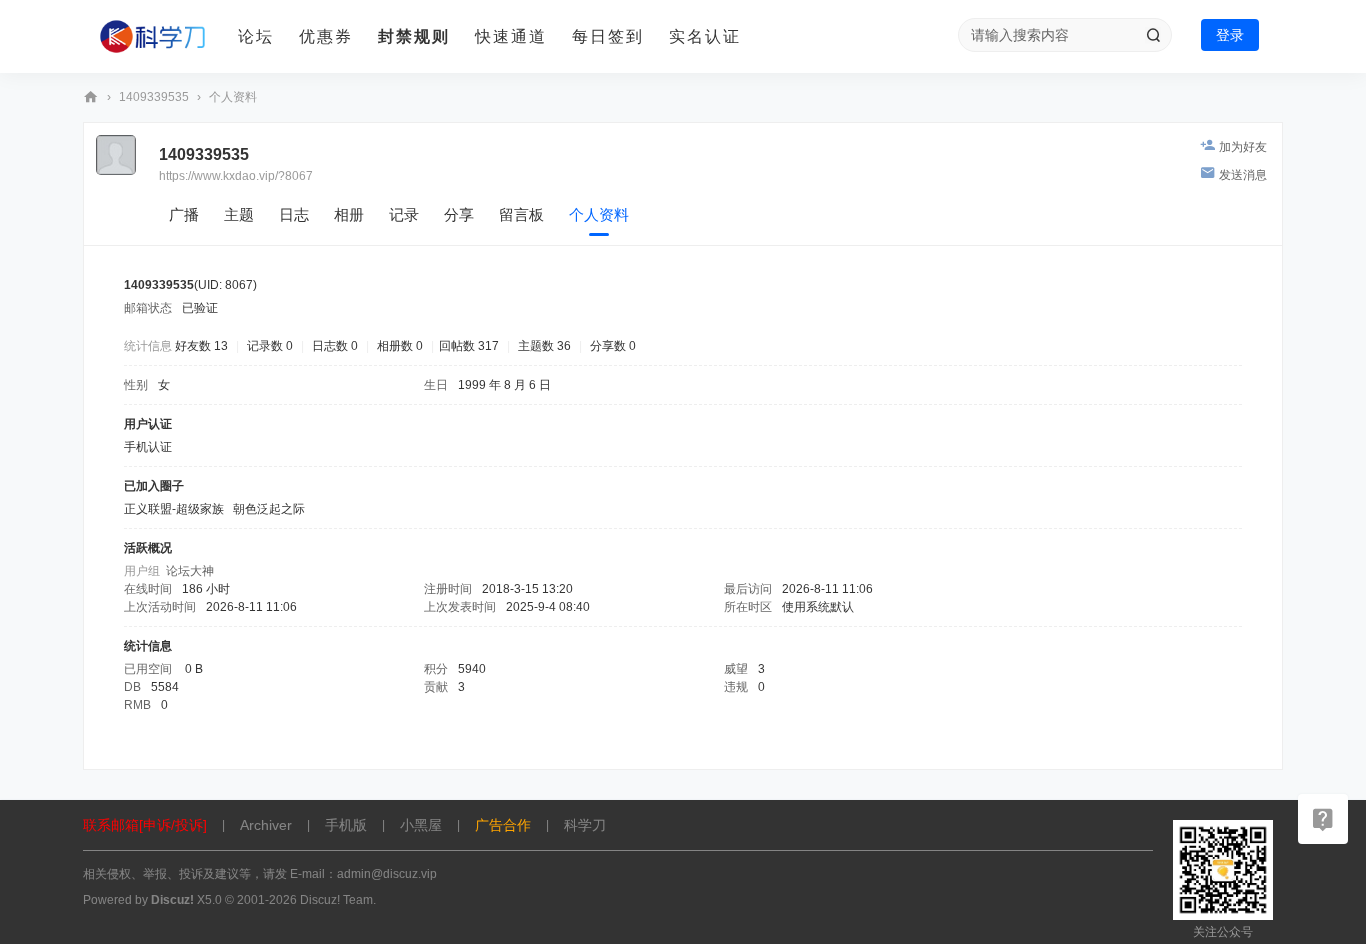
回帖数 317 (469, 346)
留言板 (521, 214)
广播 (184, 214)
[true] (1153, 35)
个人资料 (599, 214)
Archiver (266, 825)
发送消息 (1243, 175)
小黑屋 (421, 825)
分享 (459, 214)
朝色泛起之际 (269, 509)
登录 (1230, 35)
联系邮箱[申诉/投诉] (145, 825)
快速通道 (511, 36)
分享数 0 (613, 346)
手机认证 (148, 447)
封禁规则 (414, 36)
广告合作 (503, 825)
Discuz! (172, 900)
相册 (349, 214)
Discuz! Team (336, 900)
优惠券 (326, 36)
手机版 (346, 825)
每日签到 (608, 36)
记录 (404, 214)
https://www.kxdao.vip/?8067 (236, 176)
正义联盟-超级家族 (174, 509)
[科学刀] (153, 37)
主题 (239, 214)
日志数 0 (335, 346)
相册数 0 (400, 346)
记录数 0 (270, 346)
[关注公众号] (1323, 819)
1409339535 (154, 97)
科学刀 (91, 97)
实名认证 (705, 36)
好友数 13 (201, 346)
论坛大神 (190, 571)
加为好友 (1243, 147)
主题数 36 (544, 346)
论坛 (256, 36)
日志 (294, 214)
